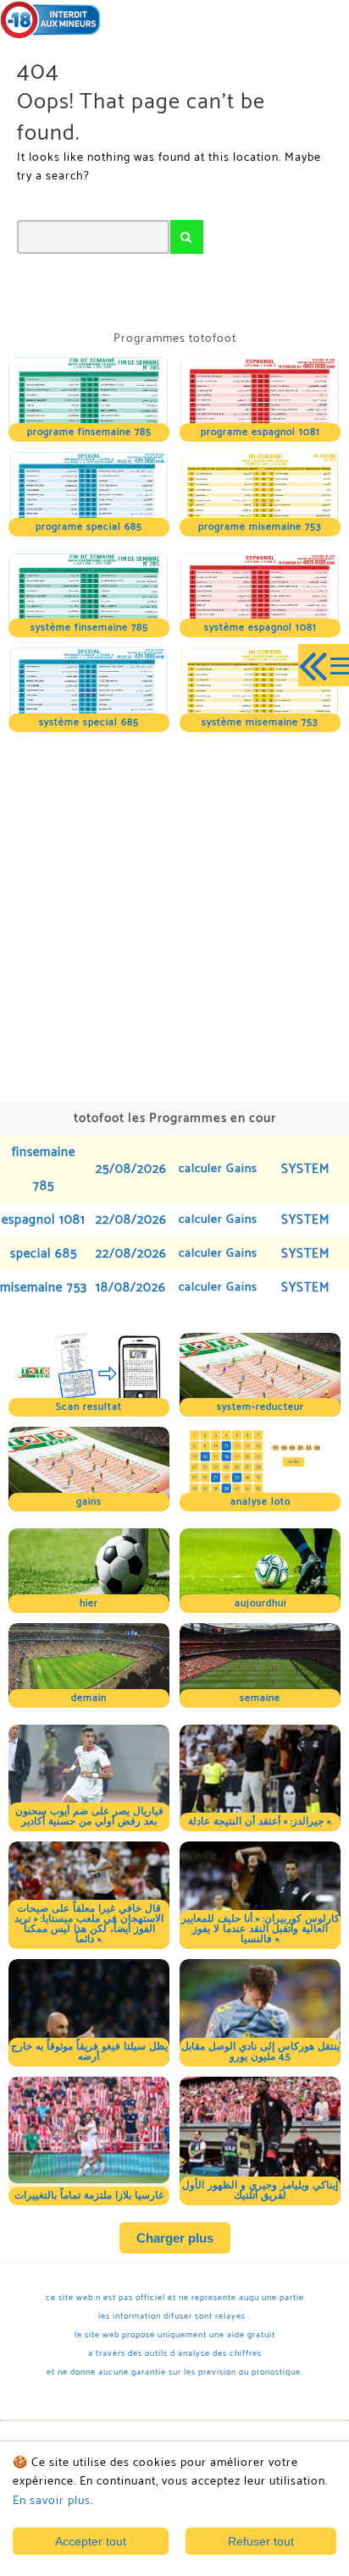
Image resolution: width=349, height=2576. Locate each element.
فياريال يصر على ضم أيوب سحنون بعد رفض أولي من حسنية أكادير (89, 1816)
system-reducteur (260, 1407)
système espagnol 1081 (260, 627)
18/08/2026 (131, 1288)
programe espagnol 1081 (260, 432)
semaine (260, 1698)
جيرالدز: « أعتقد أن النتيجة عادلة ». (260, 1822)
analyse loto (260, 1502)
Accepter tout (91, 2541)
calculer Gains (218, 1169)
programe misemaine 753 (260, 527)
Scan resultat (89, 1407)
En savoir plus (52, 2501)
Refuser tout (261, 2541)
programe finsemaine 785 (89, 432)
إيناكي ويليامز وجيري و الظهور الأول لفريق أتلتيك (260, 2191)
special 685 (44, 1254)
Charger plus (175, 2238)
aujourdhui (260, 1603)
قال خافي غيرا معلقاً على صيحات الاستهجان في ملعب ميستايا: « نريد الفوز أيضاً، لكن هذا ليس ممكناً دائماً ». (89, 1924)
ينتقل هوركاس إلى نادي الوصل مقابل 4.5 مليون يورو (260, 2052)
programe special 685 (89, 527)
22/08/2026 (131, 1220)
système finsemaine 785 (89, 627)
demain (89, 1698)
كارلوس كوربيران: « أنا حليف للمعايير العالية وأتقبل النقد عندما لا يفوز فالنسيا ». (260, 1929)
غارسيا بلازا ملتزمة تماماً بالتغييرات (89, 2196)
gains (89, 1502)
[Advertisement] (174, 915)
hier (89, 1603)
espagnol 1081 (44, 1220)
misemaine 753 (44, 1288)
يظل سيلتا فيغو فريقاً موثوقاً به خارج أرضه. (89, 2052)
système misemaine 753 (260, 722)
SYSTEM (305, 1169)
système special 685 (89, 722)
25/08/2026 (131, 1169)
